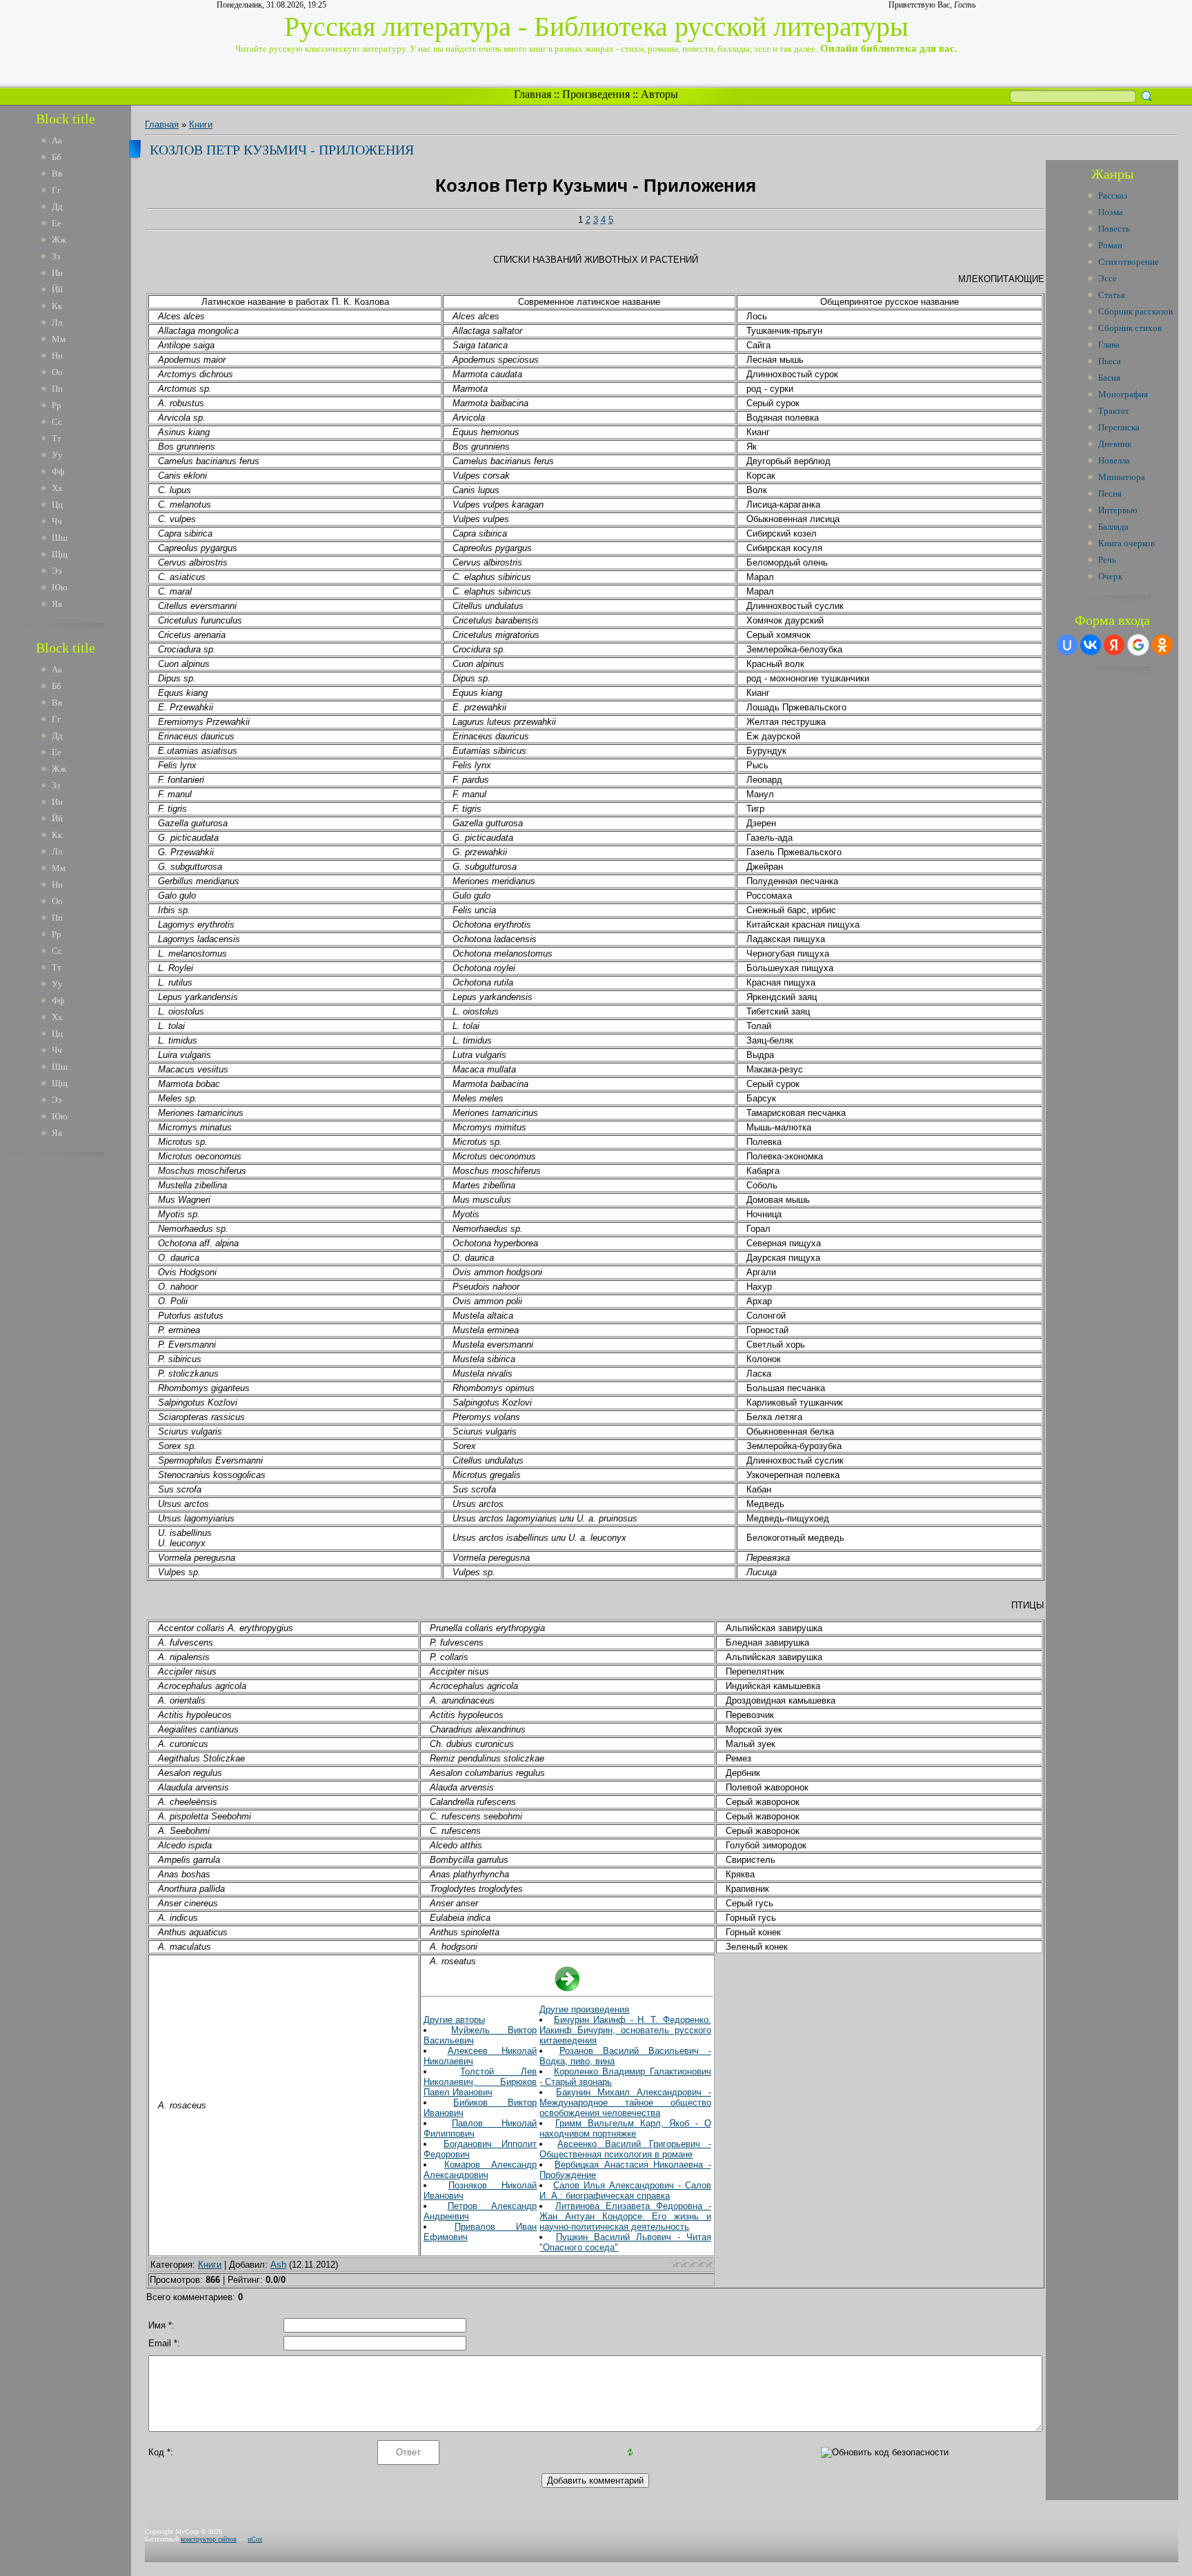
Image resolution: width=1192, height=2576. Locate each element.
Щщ (60, 554)
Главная (533, 94)
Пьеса (1110, 361)
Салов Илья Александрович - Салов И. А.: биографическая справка (625, 2190)
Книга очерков (1126, 543)
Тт (57, 438)
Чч (57, 521)
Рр (57, 405)
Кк (57, 306)
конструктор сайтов (209, 2539)
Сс (57, 422)
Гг (56, 190)
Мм (59, 339)
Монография (1123, 394)
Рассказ (1113, 196)
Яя (57, 604)
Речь (1107, 560)
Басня (1109, 378)
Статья (1112, 295)
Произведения (596, 94)
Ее (57, 223)
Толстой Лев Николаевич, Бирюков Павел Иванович (480, 2082)
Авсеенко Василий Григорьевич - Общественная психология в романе (625, 2149)
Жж (59, 240)
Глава (1109, 345)
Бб (57, 157)
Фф (58, 471)
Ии (57, 273)
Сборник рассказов (1135, 311)
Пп (57, 389)
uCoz (255, 2539)
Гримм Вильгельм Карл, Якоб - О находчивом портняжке (625, 2128)
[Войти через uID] (1067, 645)
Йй (57, 289)
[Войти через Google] (1138, 645)
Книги (201, 124)
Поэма (1111, 212)
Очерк (1110, 576)
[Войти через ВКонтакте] (1091, 645)
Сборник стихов (1130, 328)
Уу (57, 455)
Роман (1110, 245)
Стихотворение (1129, 262)
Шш (60, 538)
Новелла (1114, 460)
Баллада (1113, 527)
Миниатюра (1122, 477)
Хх (57, 488)
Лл (57, 322)
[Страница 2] (567, 1989)
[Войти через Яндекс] (1114, 645)
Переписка (1119, 427)
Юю (60, 587)
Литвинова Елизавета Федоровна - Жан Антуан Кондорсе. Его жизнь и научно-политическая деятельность (625, 2216)
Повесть (1114, 229)
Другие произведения (584, 2009)
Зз (56, 256)
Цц (57, 505)
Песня (1110, 493)
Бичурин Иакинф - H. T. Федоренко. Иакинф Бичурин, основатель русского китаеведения (625, 2030)
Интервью (1118, 510)
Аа (57, 140)
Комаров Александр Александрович (480, 2170)
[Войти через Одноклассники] (1162, 645)
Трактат (1114, 411)
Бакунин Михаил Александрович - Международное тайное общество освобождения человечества (625, 2103)
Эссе (1107, 278)
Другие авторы (454, 2020)
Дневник (1115, 444)
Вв (57, 173)
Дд (57, 207)
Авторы (659, 94)
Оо (57, 372)
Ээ (57, 571)
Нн (57, 356)
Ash (278, 2265)
